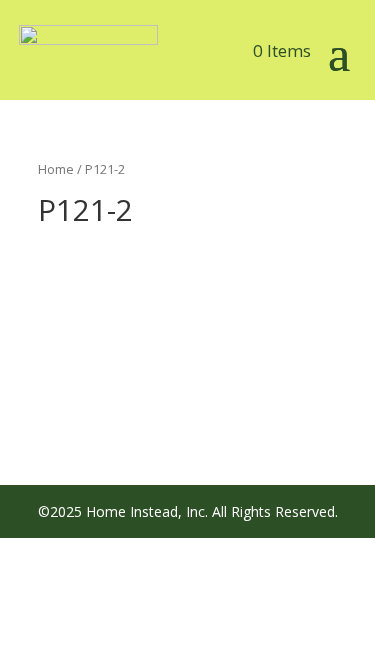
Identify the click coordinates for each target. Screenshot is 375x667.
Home (56, 169)
